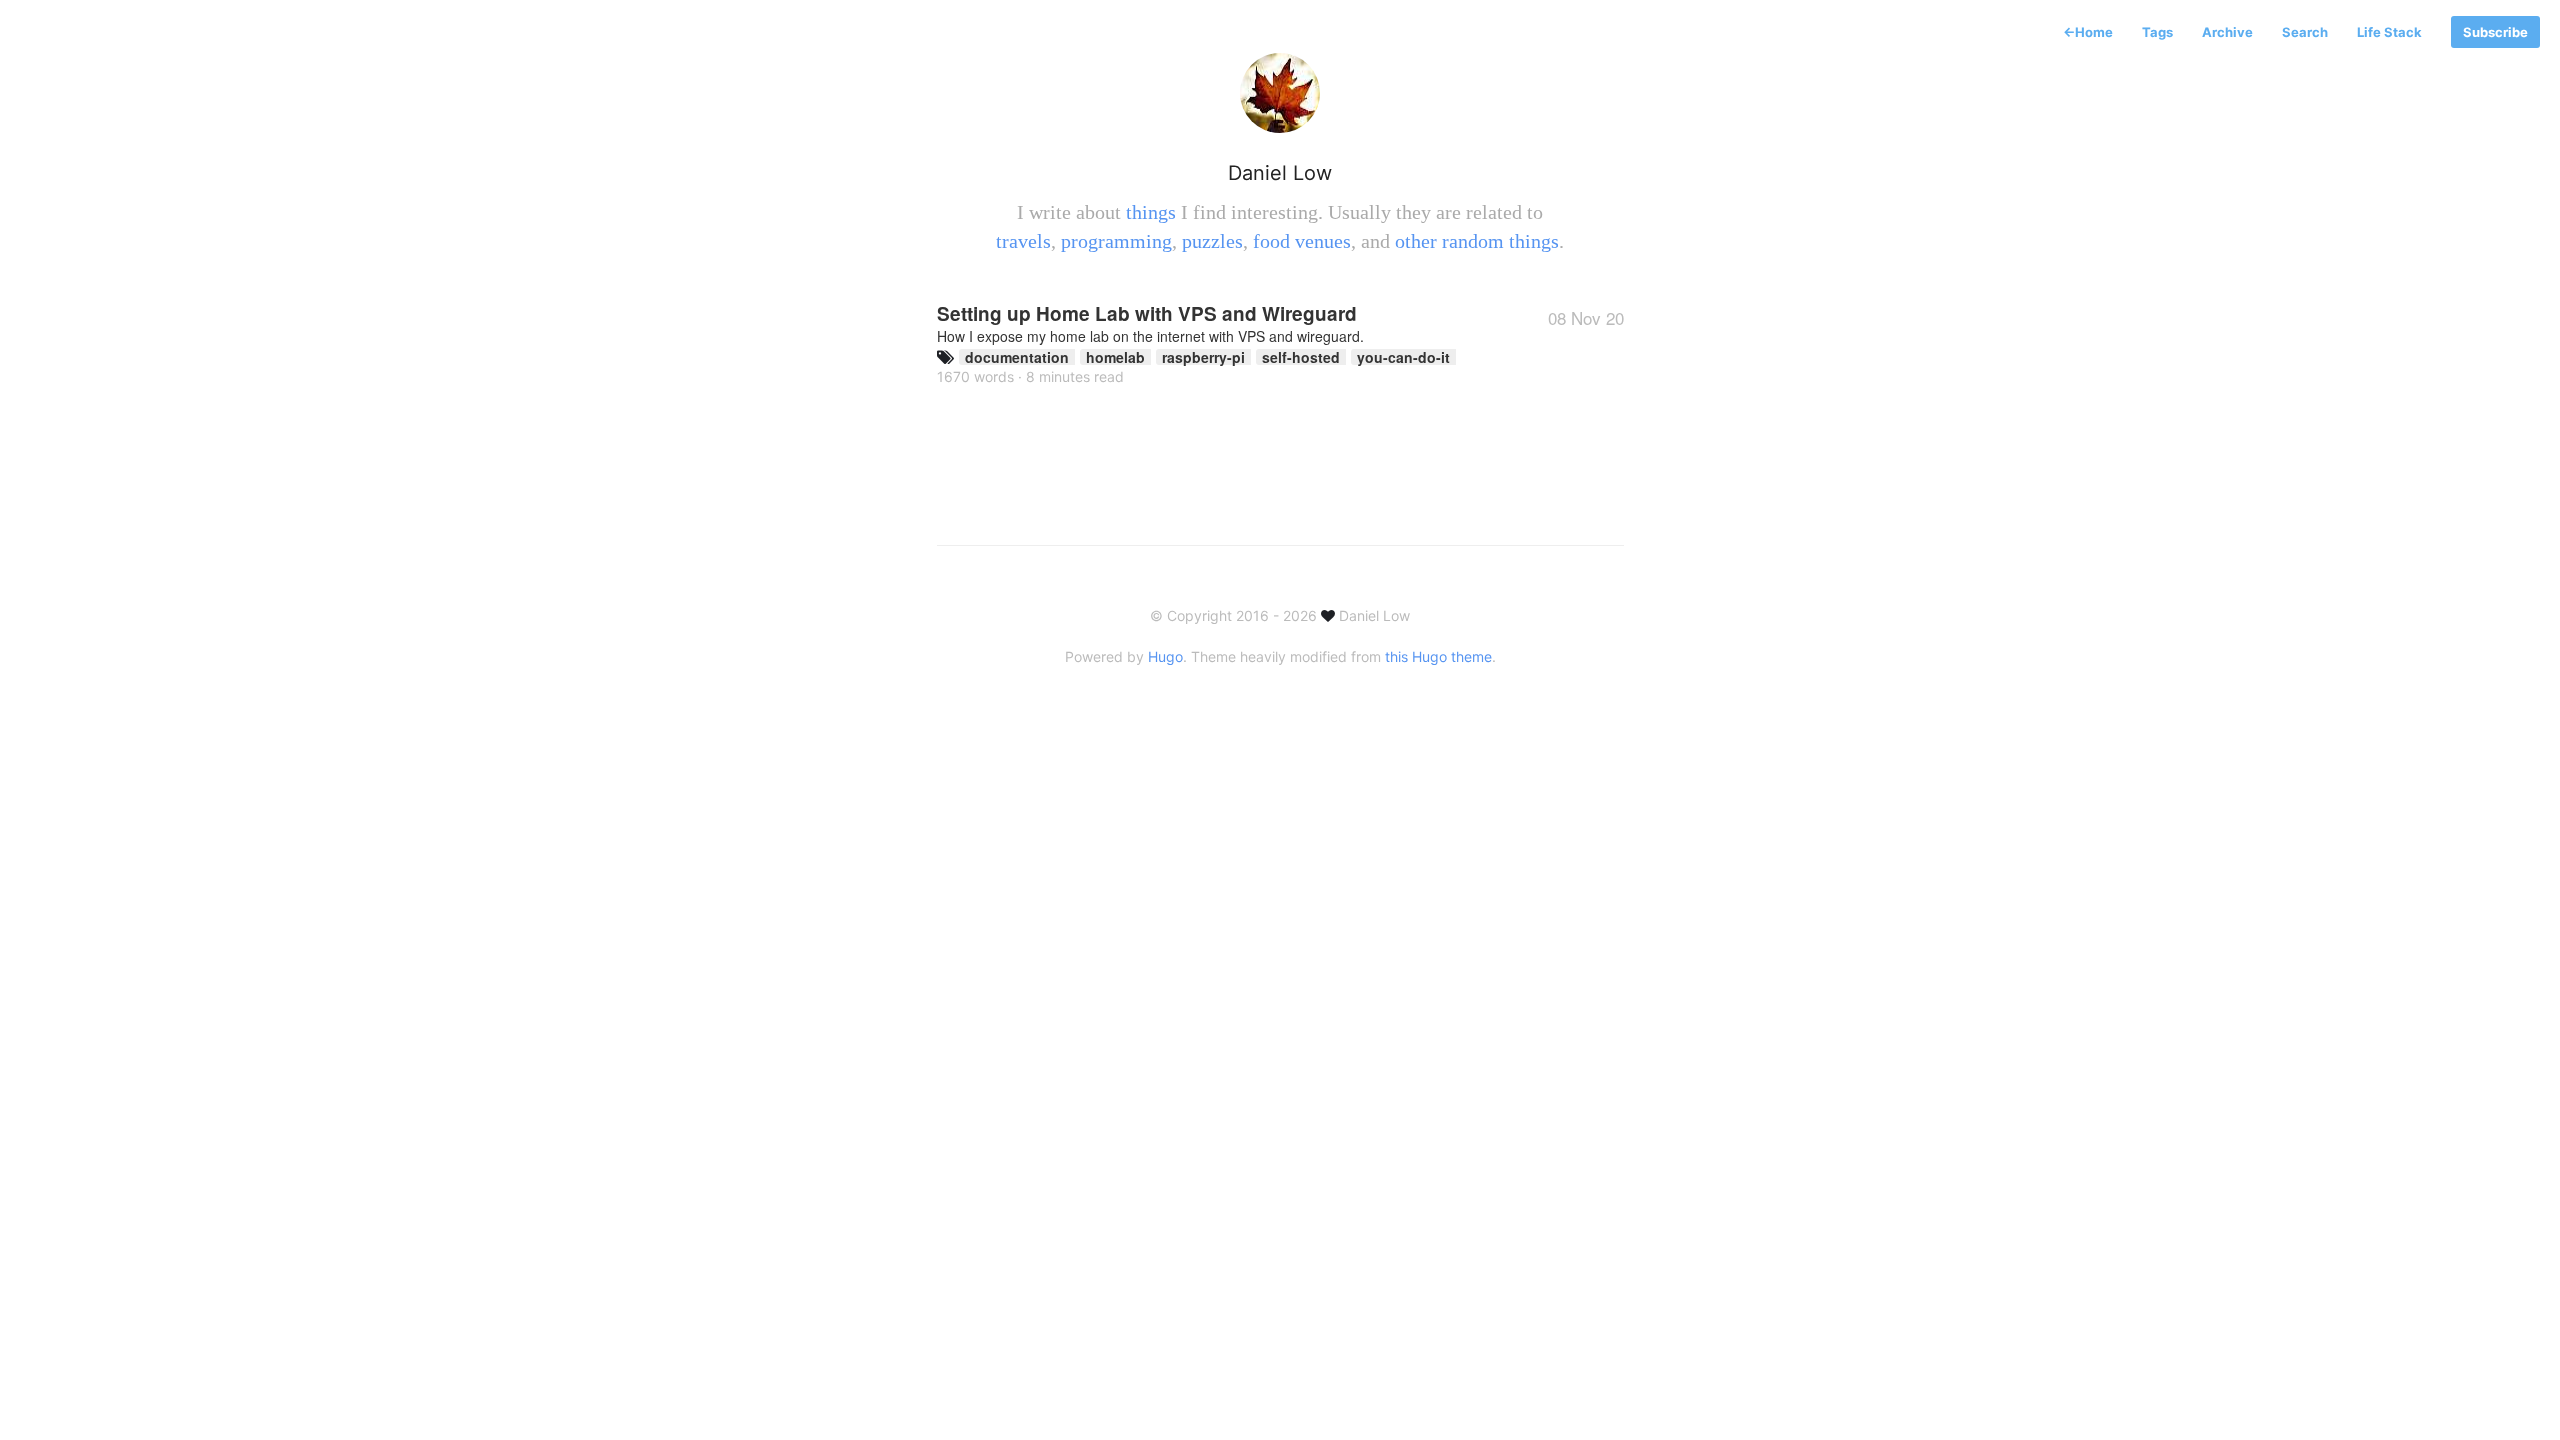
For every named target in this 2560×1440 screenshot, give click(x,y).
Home (2088, 32)
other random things (1477, 241)
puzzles (1212, 241)
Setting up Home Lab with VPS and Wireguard (1280, 321)
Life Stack (2389, 32)
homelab (1115, 357)
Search (2305, 32)
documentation (1017, 357)
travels (1023, 241)
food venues (1302, 241)
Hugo (1165, 656)
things (1151, 212)
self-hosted (1301, 357)
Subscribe (2495, 32)
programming (1116, 241)
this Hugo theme (1438, 656)
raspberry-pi (1203, 357)
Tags (2157, 32)
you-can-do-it (1403, 357)
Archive (2227, 32)
